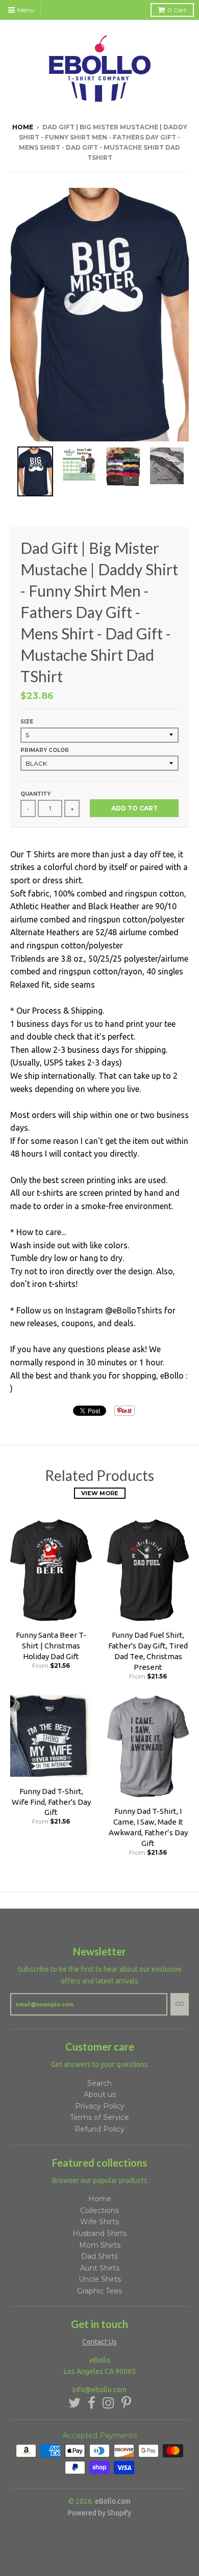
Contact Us (99, 2342)
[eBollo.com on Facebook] (92, 2403)
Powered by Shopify (99, 2513)
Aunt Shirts (100, 2268)
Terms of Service (99, 2117)
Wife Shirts (99, 2222)
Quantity (35, 794)
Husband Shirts (99, 2233)
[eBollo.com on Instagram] (108, 2403)
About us (100, 2094)
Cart (177, 10)
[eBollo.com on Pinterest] (126, 2403)
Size (27, 722)
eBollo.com (113, 2501)
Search (99, 2083)
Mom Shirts (100, 2245)
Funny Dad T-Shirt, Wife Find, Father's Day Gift (51, 1802)
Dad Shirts (99, 2256)
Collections (99, 2210)
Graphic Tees (99, 2291)
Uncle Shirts (100, 2279)
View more (100, 1493)
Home (23, 127)
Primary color (45, 750)
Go (180, 2004)
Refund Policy (99, 2129)
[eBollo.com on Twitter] (74, 2403)
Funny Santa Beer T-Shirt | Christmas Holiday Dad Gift (51, 1646)
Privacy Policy (100, 2106)
